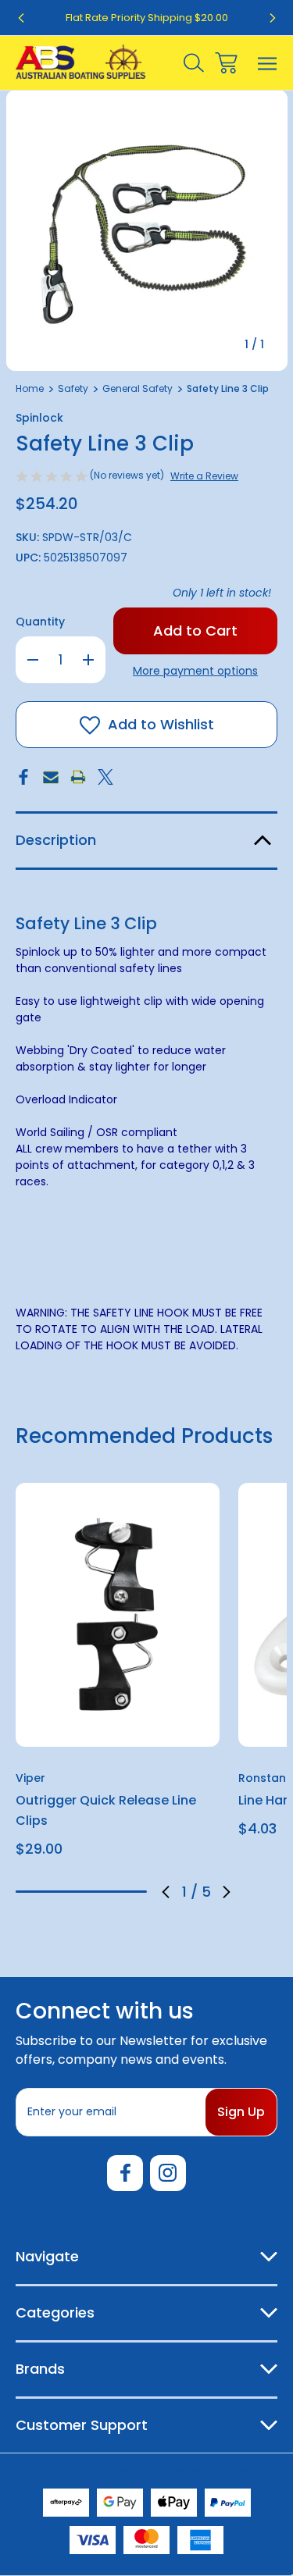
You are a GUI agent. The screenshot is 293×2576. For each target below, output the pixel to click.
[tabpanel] (118, 1676)
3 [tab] (81, 1892)
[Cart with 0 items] (226, 63)
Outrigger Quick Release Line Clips (106, 1810)
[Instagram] (168, 2173)
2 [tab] (55, 1892)
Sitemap (229, 2470)
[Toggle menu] (268, 63)
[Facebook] (23, 777)
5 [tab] (134, 1892)
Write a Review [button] (204, 476)
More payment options (195, 671)
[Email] (51, 777)
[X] (105, 777)
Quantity (40, 622)
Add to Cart (118, 1726)
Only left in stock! (222, 593)
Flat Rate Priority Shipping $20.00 (147, 18)
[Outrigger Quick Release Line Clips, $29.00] (118, 1614)
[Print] (78, 777)
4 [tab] (108, 1892)
